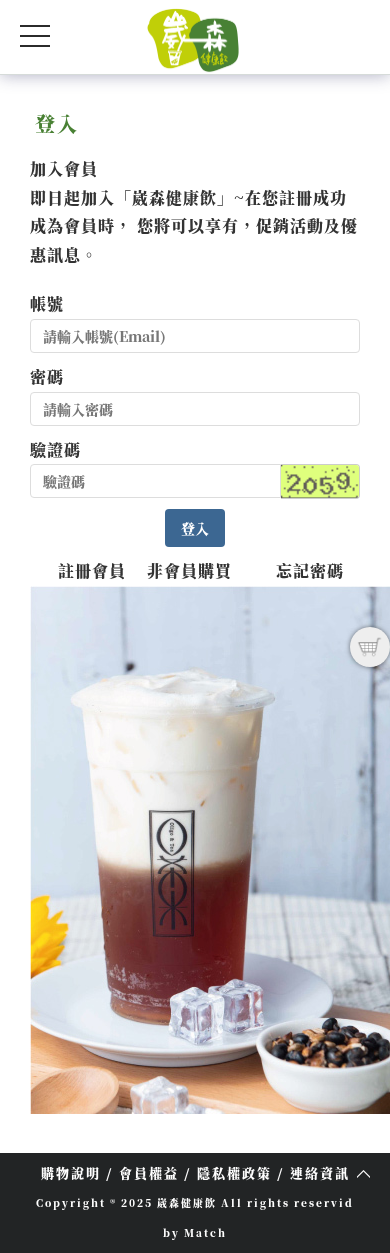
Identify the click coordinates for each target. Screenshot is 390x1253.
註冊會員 (92, 570)
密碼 (47, 376)
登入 (195, 528)
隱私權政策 (234, 1172)
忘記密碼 (310, 570)
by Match (195, 1232)
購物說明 (71, 1172)
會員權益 (149, 1172)
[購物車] (370, 647)
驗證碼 (55, 449)
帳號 (47, 303)
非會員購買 (189, 570)
